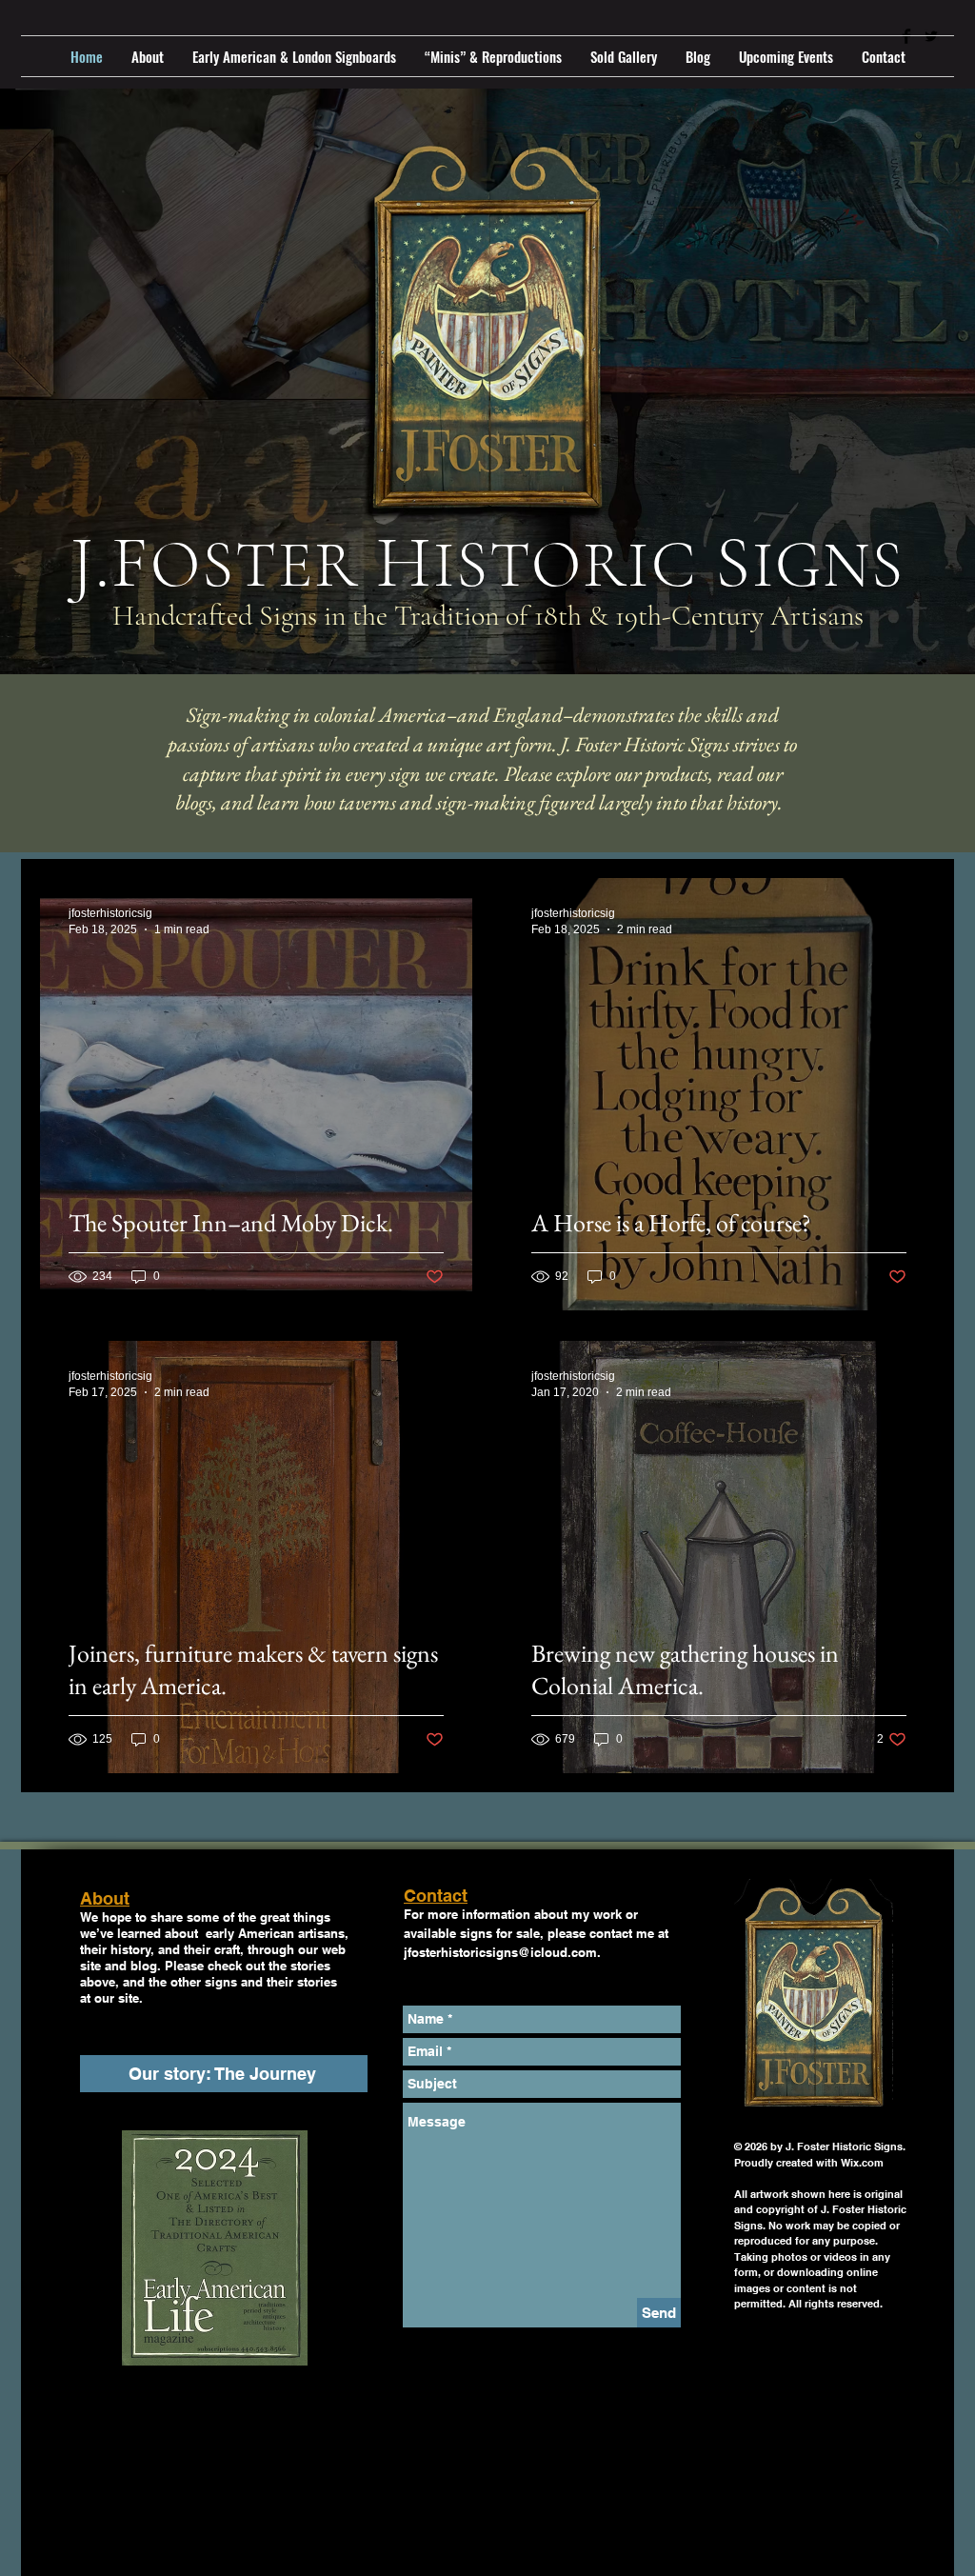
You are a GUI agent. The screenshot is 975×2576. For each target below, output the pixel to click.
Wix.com (862, 2163)
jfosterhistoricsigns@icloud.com (500, 1952)
